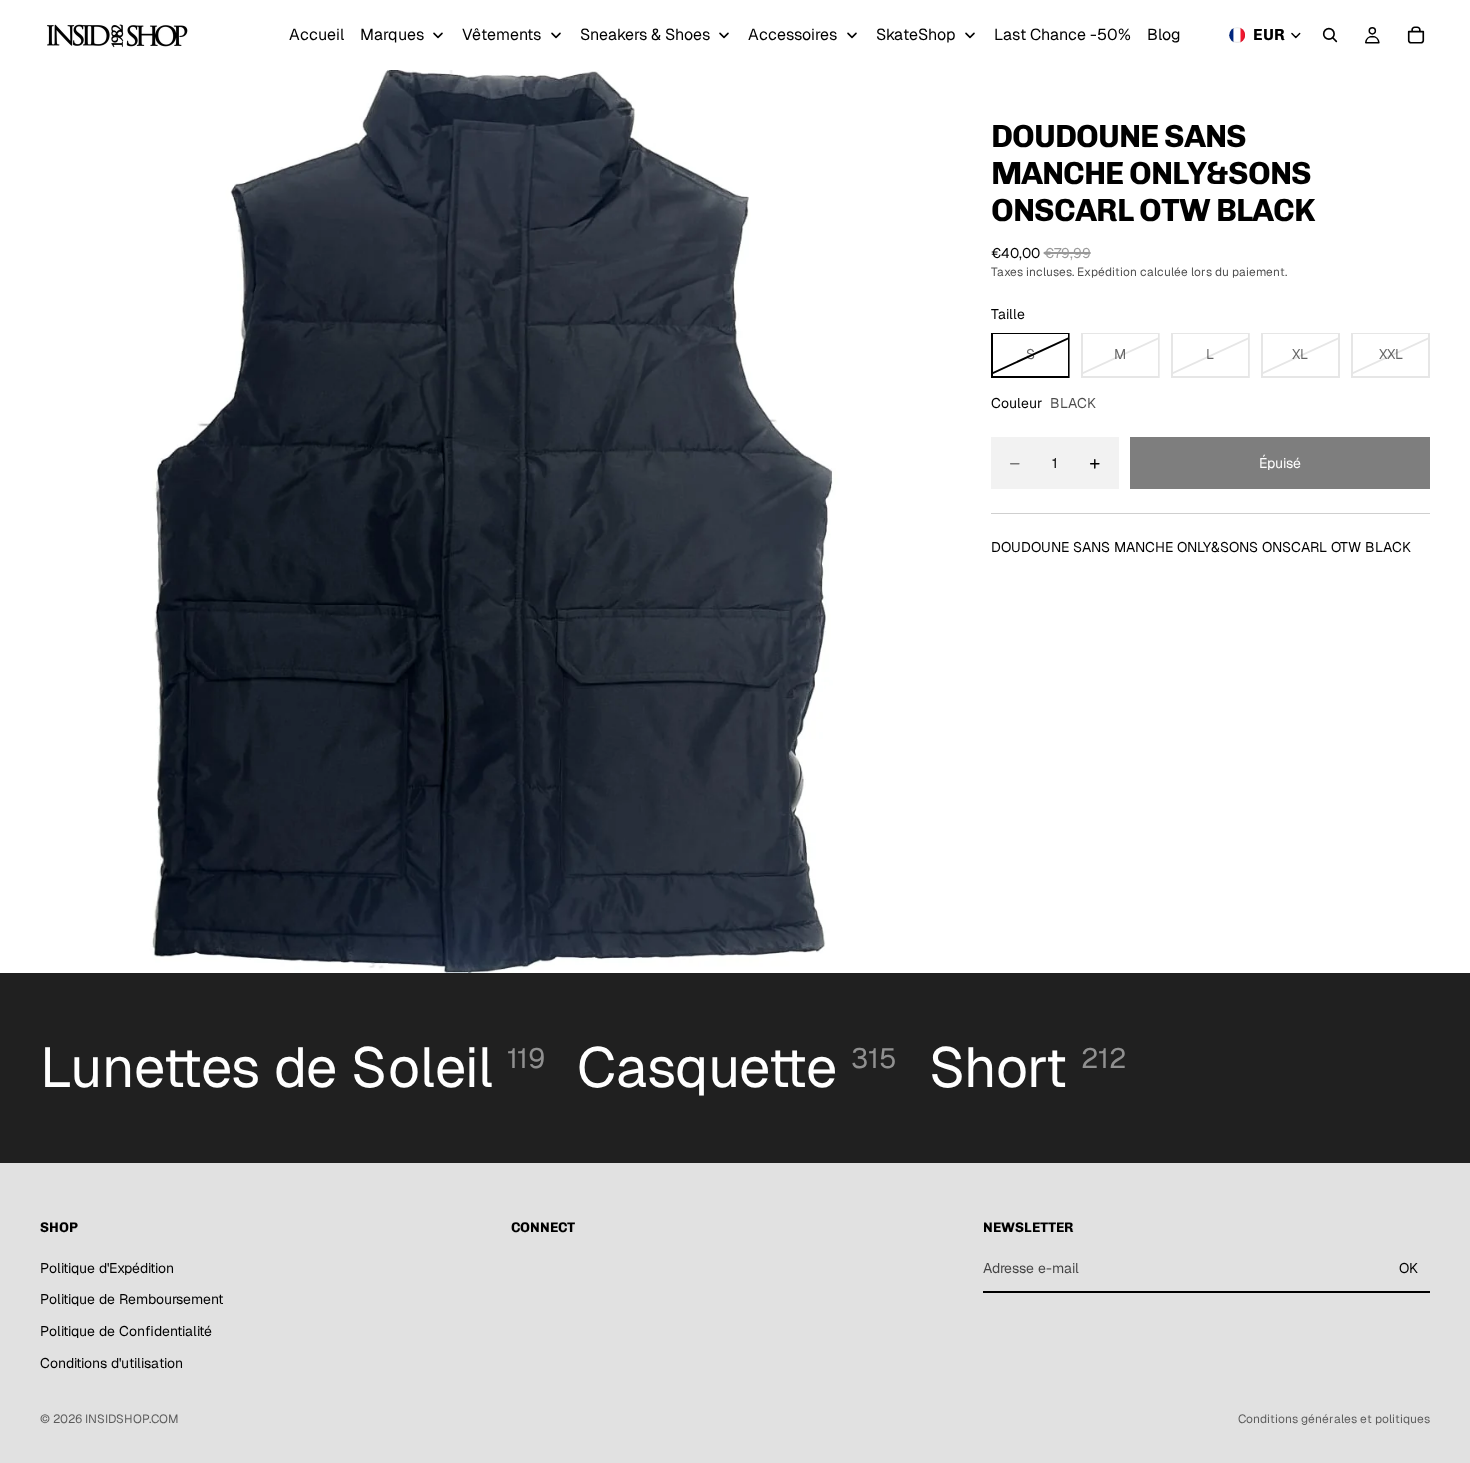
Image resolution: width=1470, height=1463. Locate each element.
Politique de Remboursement (131, 1300)
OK (1408, 1268)
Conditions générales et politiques (1334, 1419)
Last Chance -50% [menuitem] (1062, 34)
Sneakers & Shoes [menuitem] (645, 34)
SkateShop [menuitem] (916, 34)
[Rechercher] (1330, 35)
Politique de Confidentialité (126, 1331)
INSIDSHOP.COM (132, 1419)
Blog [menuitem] (1164, 34)
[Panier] (1416, 35)
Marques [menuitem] (392, 34)
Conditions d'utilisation (111, 1363)
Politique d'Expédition (107, 1268)
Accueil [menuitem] (316, 34)
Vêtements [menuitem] (501, 34)
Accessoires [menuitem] (792, 34)
